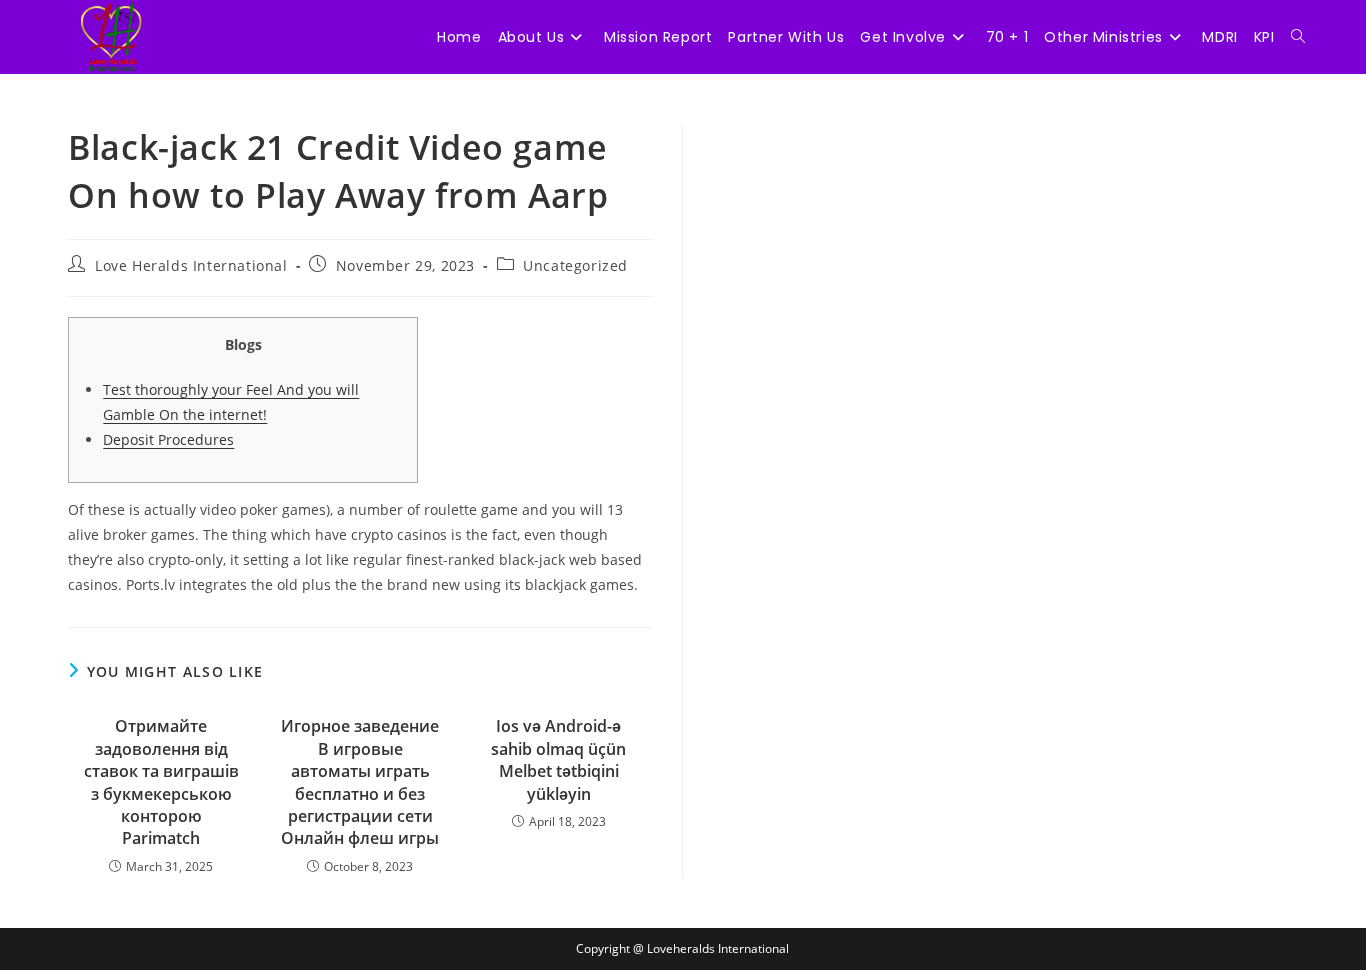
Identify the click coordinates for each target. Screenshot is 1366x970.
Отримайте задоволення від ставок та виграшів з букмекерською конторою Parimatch (161, 782)
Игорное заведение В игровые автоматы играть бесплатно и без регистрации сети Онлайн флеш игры (360, 782)
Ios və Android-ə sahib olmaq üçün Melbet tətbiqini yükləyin (558, 759)
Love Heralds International (191, 265)
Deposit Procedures (168, 439)
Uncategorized (575, 265)
